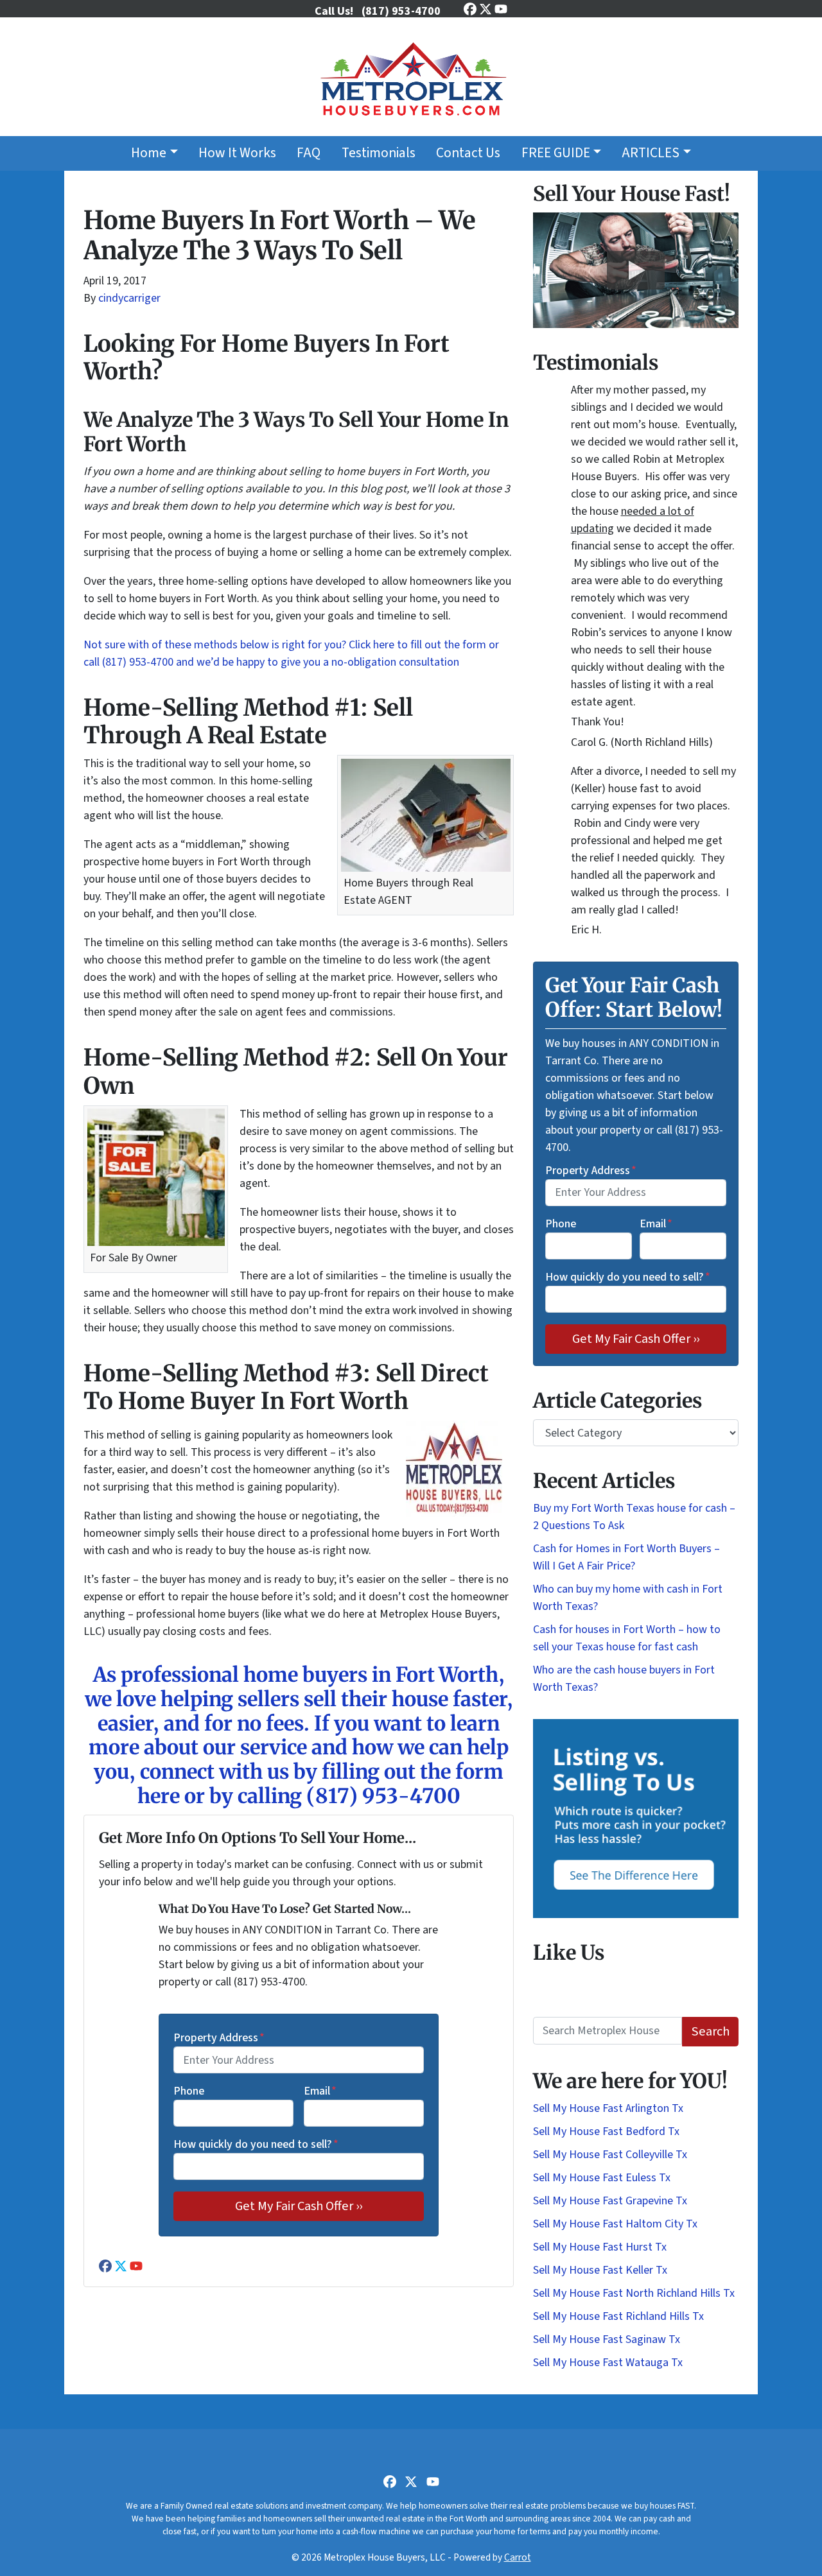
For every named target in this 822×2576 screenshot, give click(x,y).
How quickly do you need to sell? (256, 2144)
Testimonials (379, 153)
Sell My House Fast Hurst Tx (600, 2247)
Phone (189, 2091)
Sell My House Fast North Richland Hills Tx (634, 2293)
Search (711, 2031)
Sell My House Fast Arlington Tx (608, 2108)
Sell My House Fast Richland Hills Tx (618, 2316)
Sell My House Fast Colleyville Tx (610, 2155)
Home (149, 153)
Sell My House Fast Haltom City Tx (615, 2224)
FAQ (309, 153)
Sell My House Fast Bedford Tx (606, 2131)
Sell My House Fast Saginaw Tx (607, 2339)
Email (320, 2091)
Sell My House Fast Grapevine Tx (610, 2201)
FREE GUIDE (556, 153)
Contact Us (468, 153)
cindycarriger (129, 298)
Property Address (219, 2038)
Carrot (518, 2557)
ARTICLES (651, 153)
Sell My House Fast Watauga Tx (608, 2363)
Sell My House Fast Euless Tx (602, 2178)
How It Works (237, 153)
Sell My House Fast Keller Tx (600, 2270)
